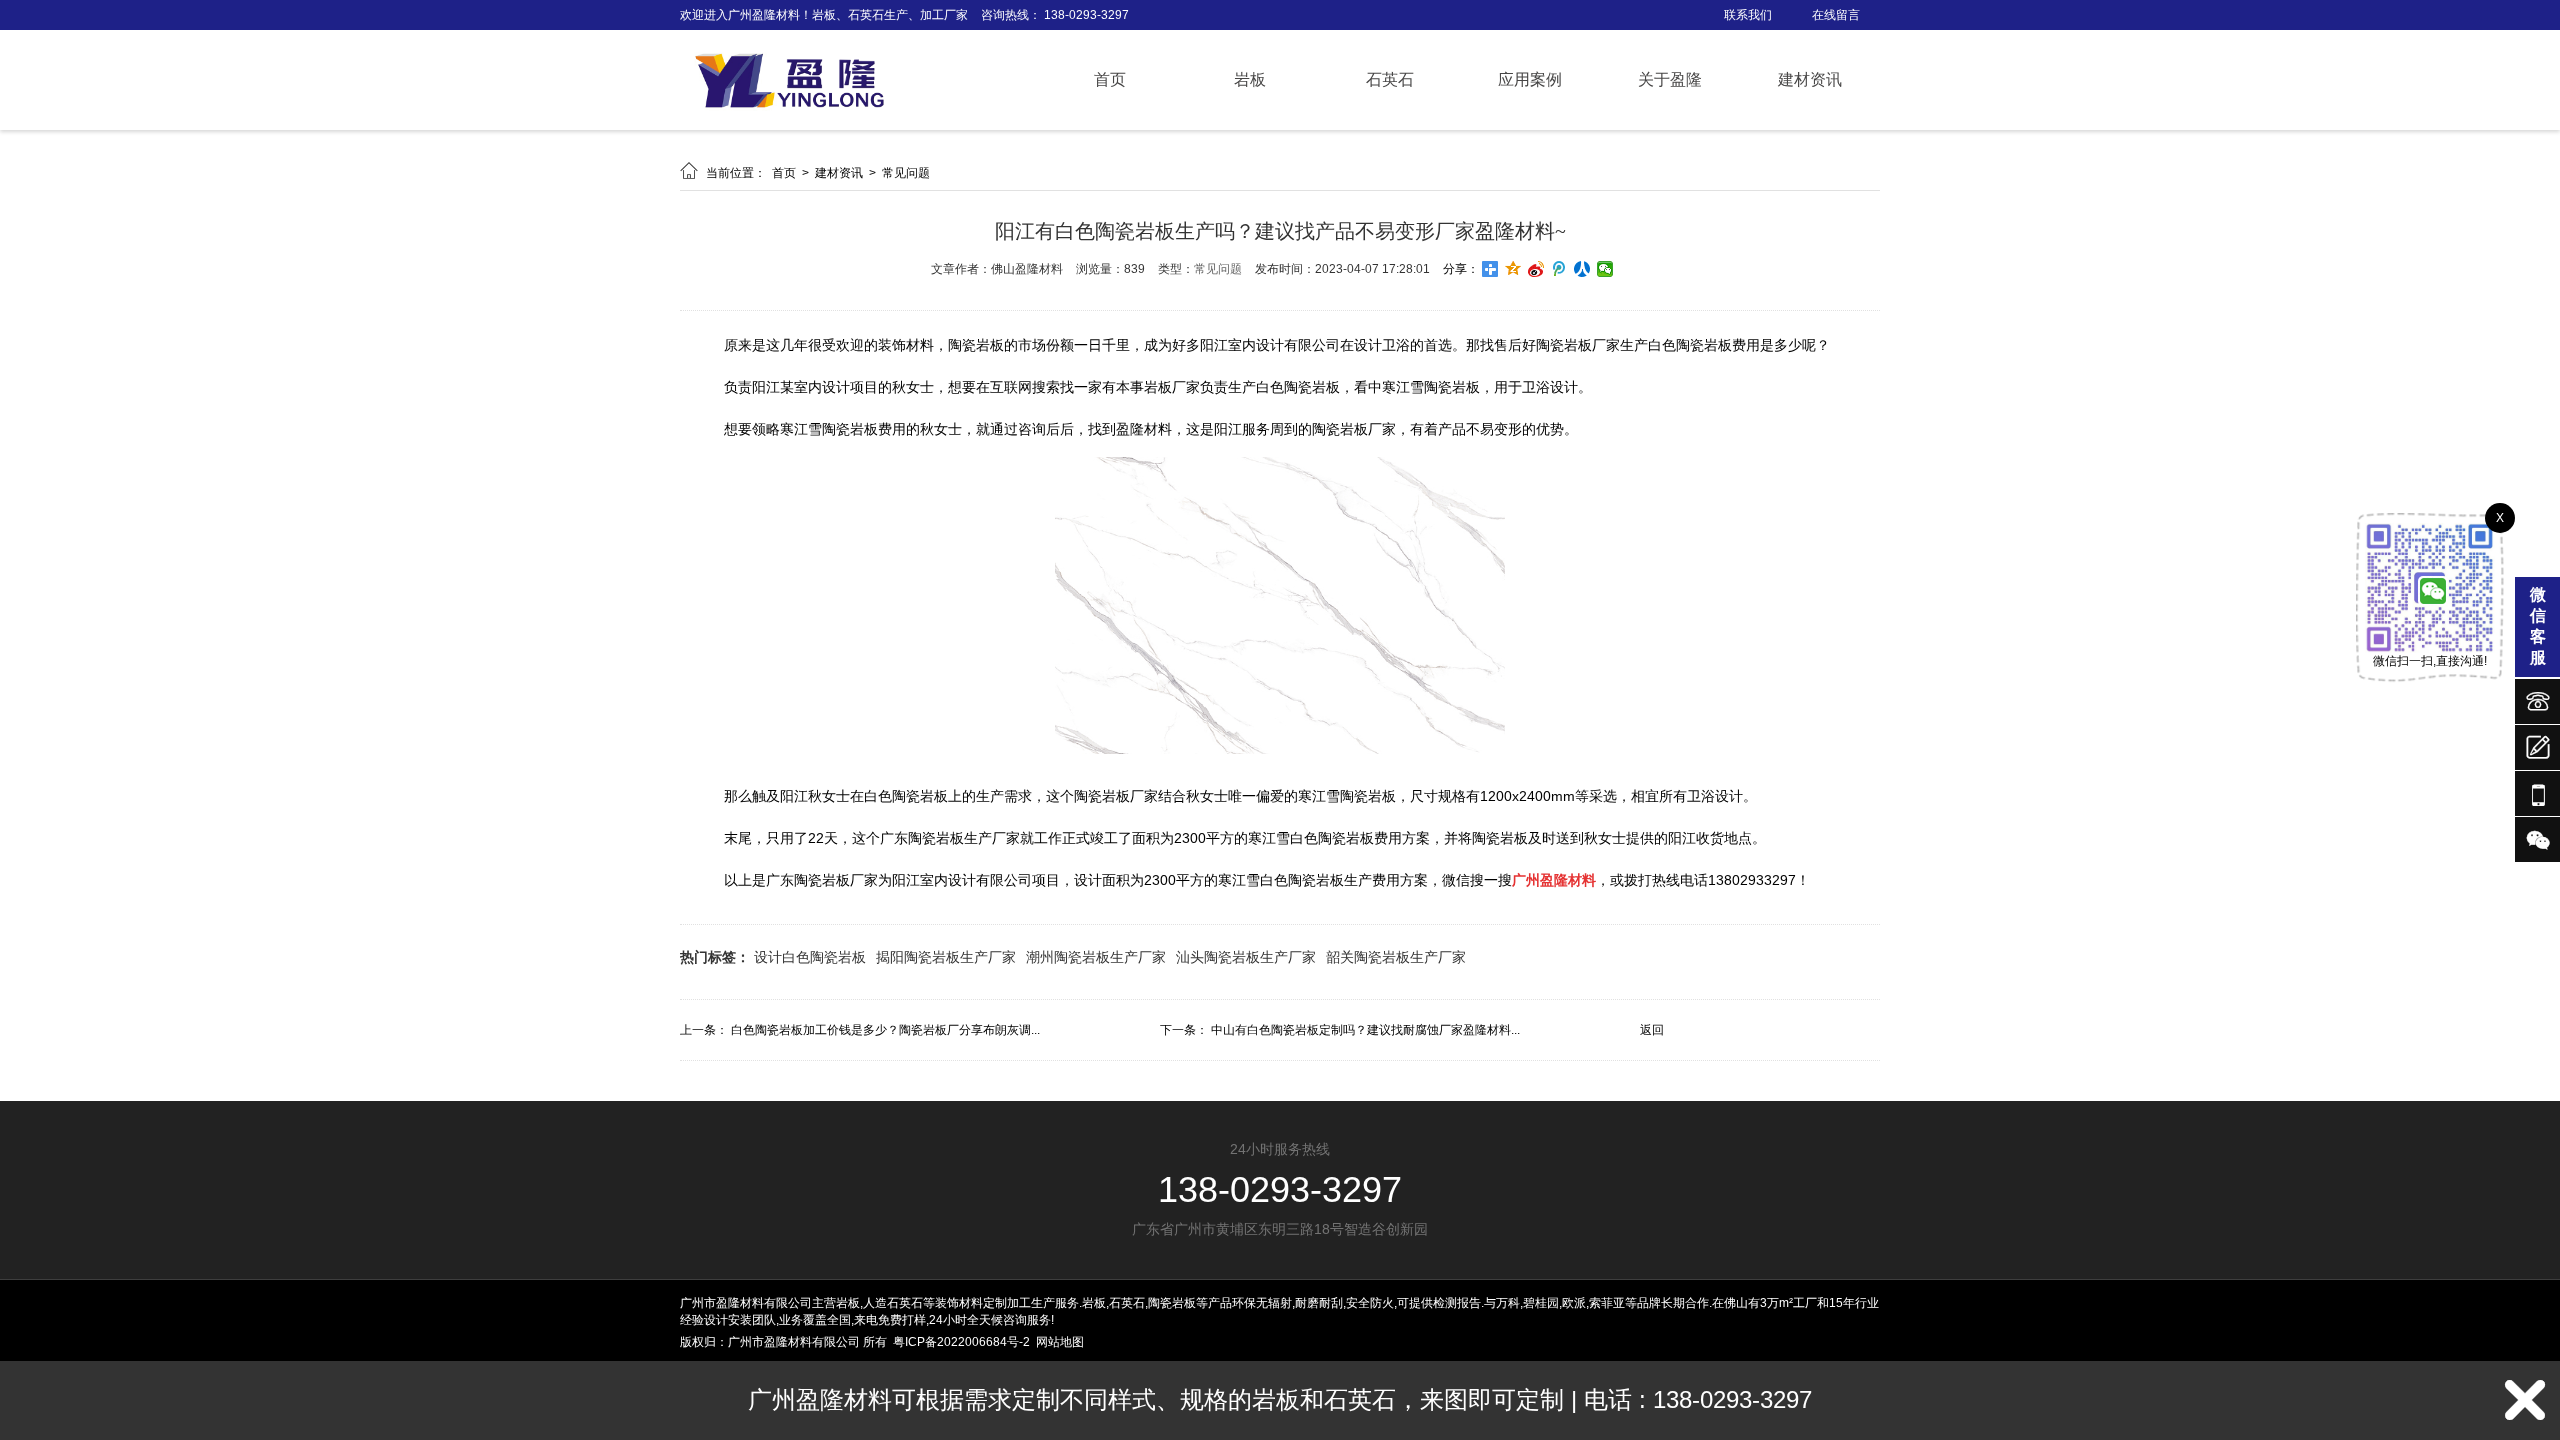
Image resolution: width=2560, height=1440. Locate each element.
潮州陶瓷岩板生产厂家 (1096, 957)
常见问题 (906, 173)
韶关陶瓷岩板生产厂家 (1396, 957)
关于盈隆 (1670, 79)
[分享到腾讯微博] (1559, 269)
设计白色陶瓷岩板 (810, 957)
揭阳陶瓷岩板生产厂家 (946, 957)
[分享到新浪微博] (1536, 269)
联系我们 (1748, 15)
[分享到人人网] (1582, 269)
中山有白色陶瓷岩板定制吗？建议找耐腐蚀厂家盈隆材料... (1365, 1030)
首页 (1110, 79)
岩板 (1250, 79)
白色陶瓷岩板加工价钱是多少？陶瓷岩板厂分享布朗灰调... (885, 1030)
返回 (1652, 1030)
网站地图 (1060, 1342)
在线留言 (1836, 15)
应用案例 (1530, 79)
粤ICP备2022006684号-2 (961, 1342)
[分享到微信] (1605, 269)
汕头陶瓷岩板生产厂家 (1246, 957)
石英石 (1390, 79)
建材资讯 (1810, 79)
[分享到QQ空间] (1513, 269)
